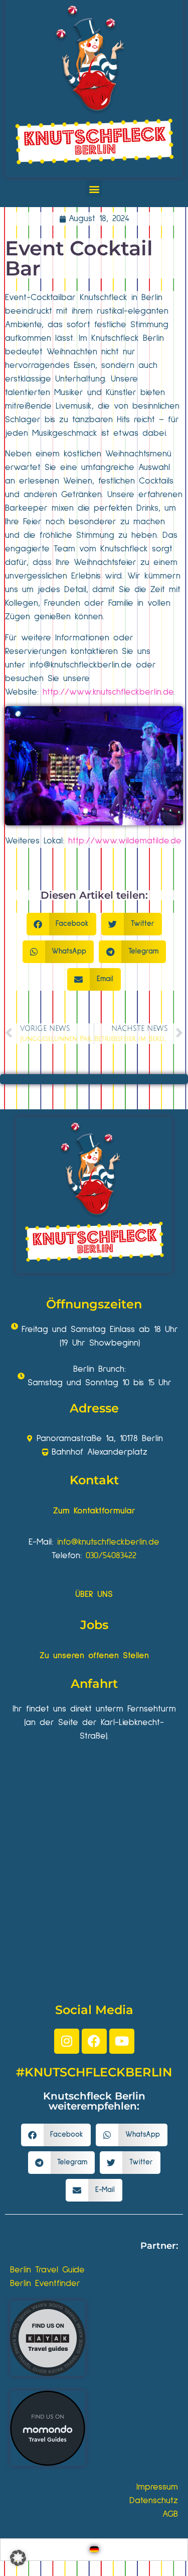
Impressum (157, 2487)
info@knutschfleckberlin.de (108, 1542)
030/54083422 (111, 1556)
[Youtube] (122, 2041)
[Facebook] (94, 2041)
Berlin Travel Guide (47, 2270)
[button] (94, 189)
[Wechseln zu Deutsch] (94, 2550)
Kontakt (94, 1480)
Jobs (94, 1625)
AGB (170, 2514)
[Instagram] (67, 2041)
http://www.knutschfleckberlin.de (108, 692)
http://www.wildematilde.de (125, 841)
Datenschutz (154, 2501)
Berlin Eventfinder (45, 2283)
